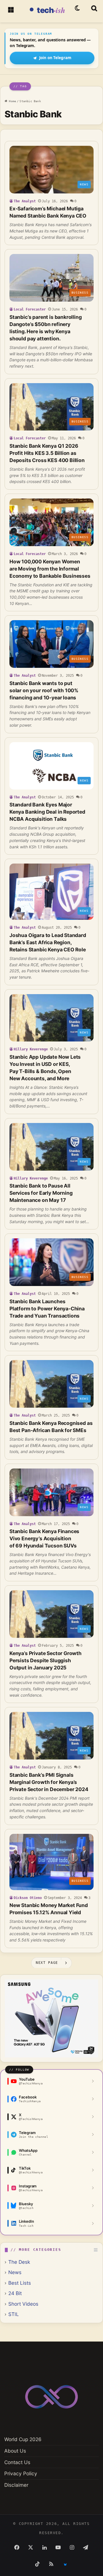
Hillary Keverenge (31, 1049)
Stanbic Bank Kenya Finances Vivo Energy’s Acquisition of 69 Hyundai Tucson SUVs (44, 1538)
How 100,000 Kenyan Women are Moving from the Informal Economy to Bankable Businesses (50, 569)
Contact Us (17, 2462)
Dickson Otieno (28, 1898)
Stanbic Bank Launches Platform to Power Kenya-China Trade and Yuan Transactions (47, 1309)
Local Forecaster (30, 309)
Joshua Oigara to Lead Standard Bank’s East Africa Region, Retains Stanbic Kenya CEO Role (48, 942)
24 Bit (15, 2293)
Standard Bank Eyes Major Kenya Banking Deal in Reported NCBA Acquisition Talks (47, 812)
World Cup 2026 (23, 2439)
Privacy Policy (21, 2473)
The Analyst (25, 201)
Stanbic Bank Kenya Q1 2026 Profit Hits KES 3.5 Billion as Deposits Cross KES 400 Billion (47, 453)
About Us (15, 2451)
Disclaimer (16, 2485)
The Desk (19, 2262)
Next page (47, 1963)
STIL (14, 2314)
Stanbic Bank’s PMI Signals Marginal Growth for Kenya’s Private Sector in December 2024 (49, 1782)
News (15, 2272)
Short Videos (23, 2304)
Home (12, 101)
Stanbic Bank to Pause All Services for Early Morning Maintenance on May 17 (41, 1193)
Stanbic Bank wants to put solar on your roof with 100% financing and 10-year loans (44, 690)
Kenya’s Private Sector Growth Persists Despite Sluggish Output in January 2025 (45, 1660)
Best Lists (20, 2283)
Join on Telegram (55, 58)
